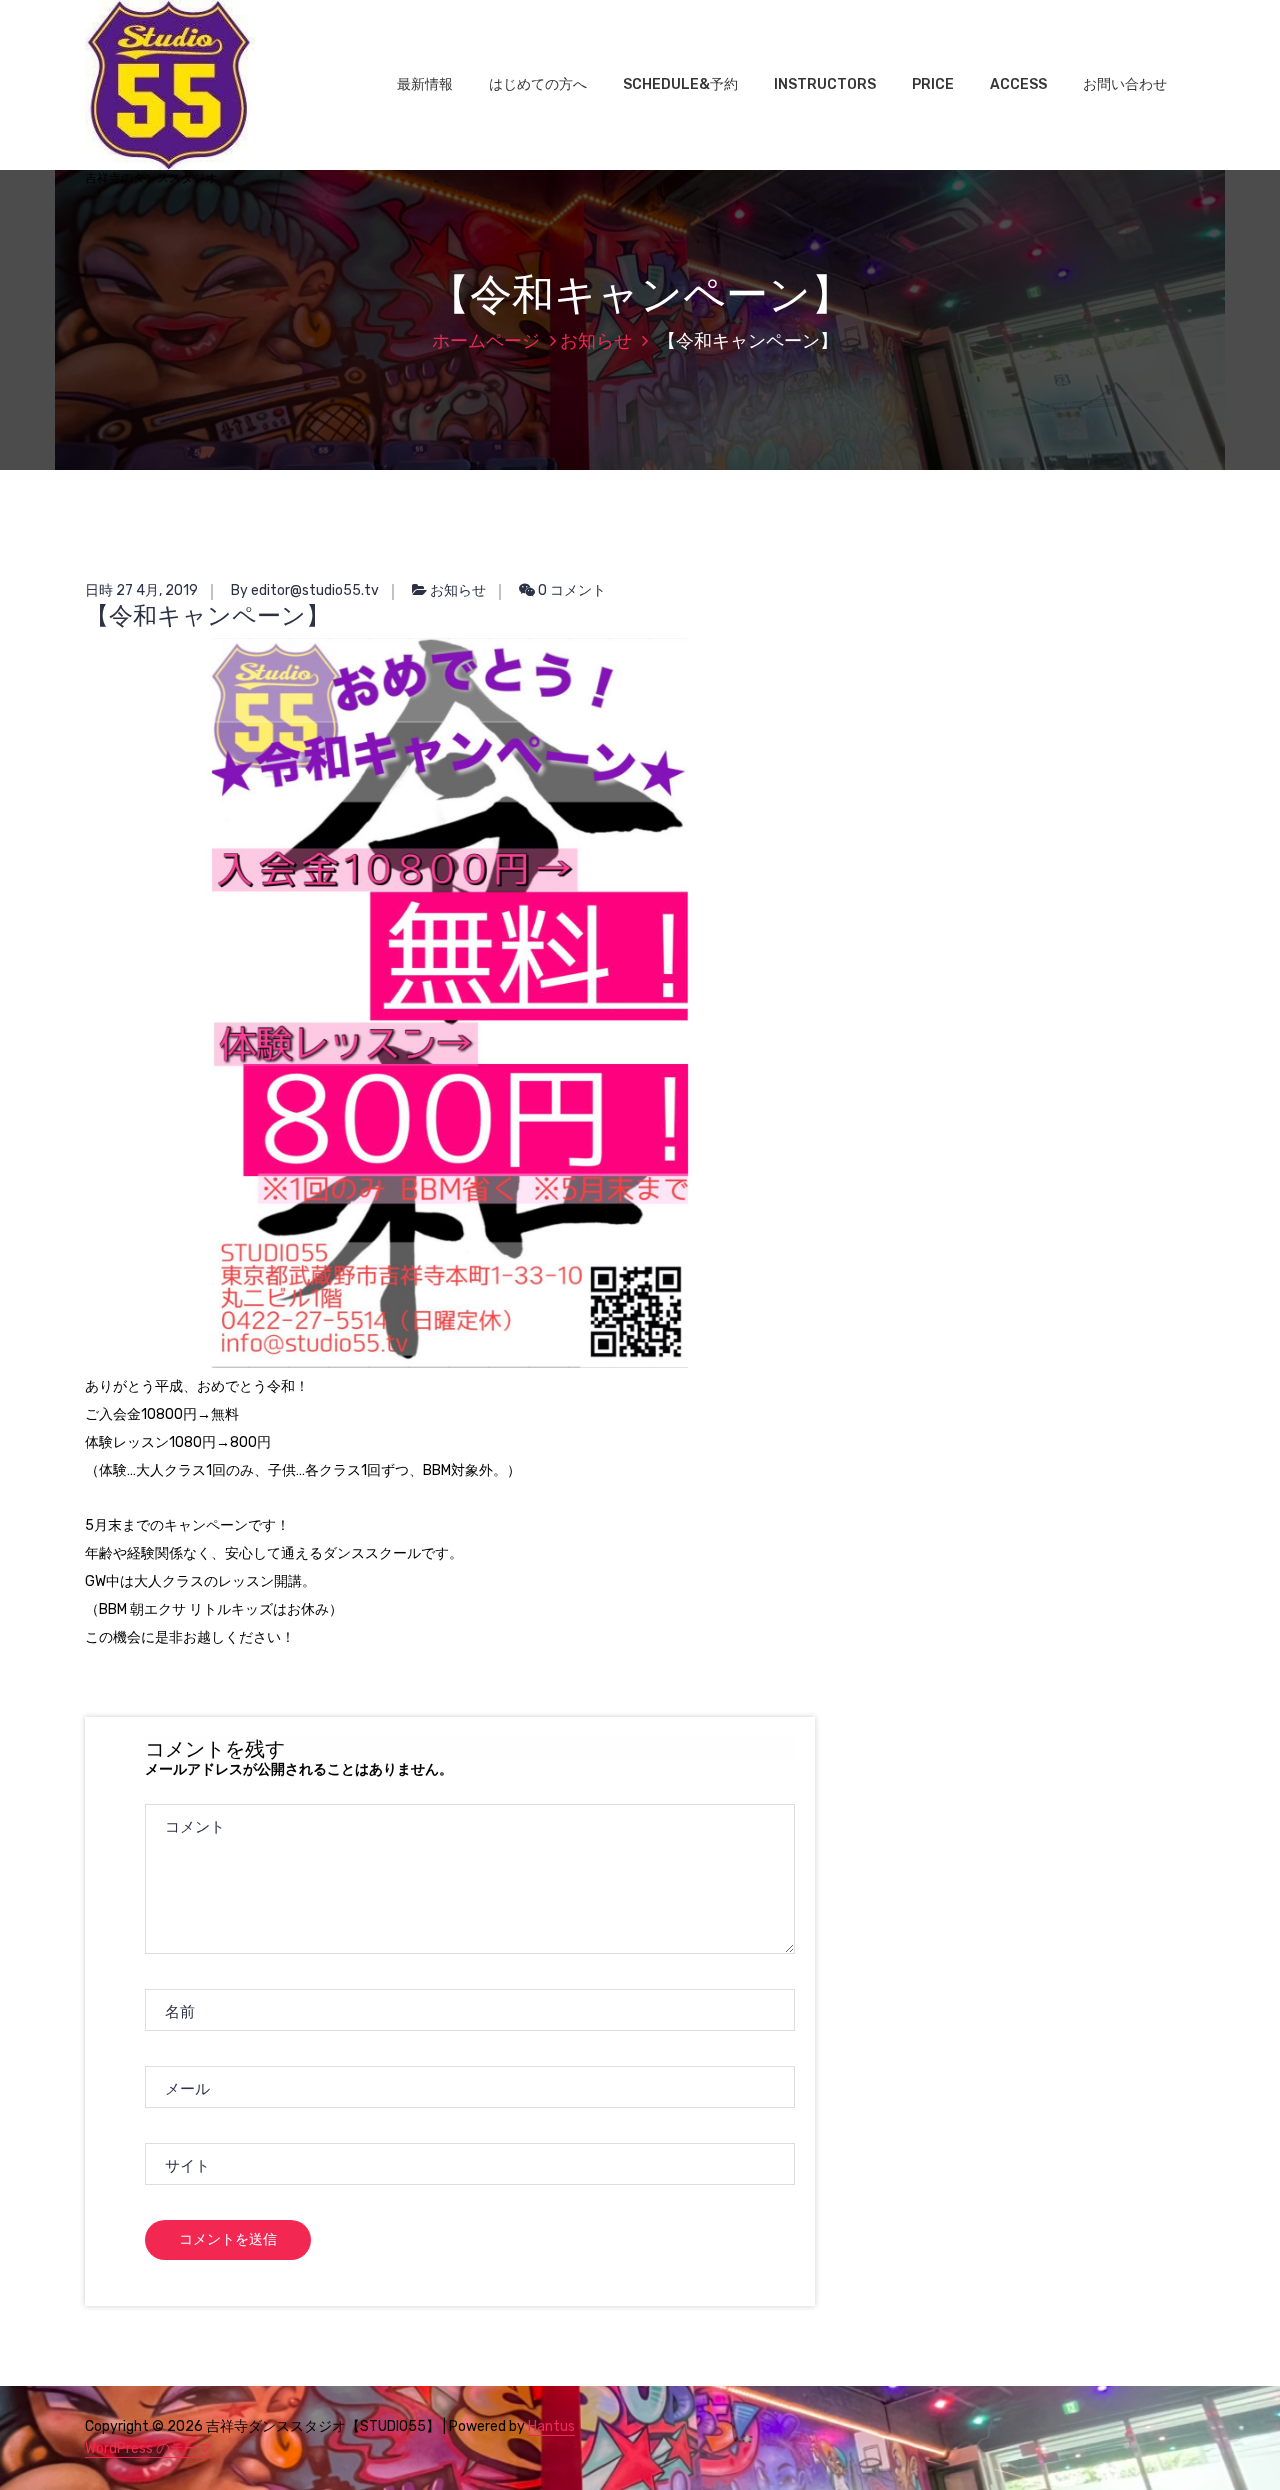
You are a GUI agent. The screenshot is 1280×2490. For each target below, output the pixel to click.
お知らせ (596, 341)
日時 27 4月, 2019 (141, 590)
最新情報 (425, 84)
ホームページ (486, 341)
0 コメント (570, 590)
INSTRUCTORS (825, 84)
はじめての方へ (538, 84)
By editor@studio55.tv (305, 590)
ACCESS (1018, 84)
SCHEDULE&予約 (680, 84)
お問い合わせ (1125, 84)
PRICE (933, 84)
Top (1232, 2442)
